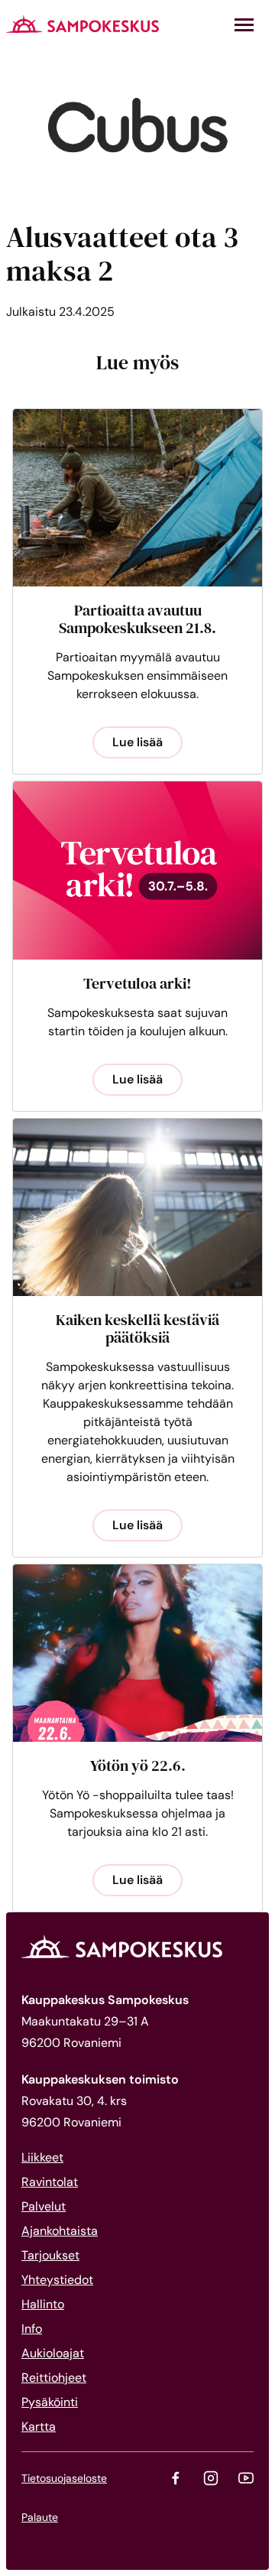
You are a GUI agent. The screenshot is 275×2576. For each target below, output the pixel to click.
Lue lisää (137, 742)
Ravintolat (50, 2182)
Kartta (39, 2427)
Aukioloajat (53, 2353)
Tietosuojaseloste (64, 2478)
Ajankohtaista (60, 2231)
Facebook (176, 2478)
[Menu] (244, 25)
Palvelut (44, 2206)
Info (32, 2329)
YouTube (246, 2478)
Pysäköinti (50, 2402)
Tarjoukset (50, 2255)
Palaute (40, 2517)
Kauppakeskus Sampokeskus (82, 24)
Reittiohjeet (54, 2378)
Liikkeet (42, 2157)
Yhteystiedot (57, 2280)
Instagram (211, 2478)
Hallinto (43, 2304)
